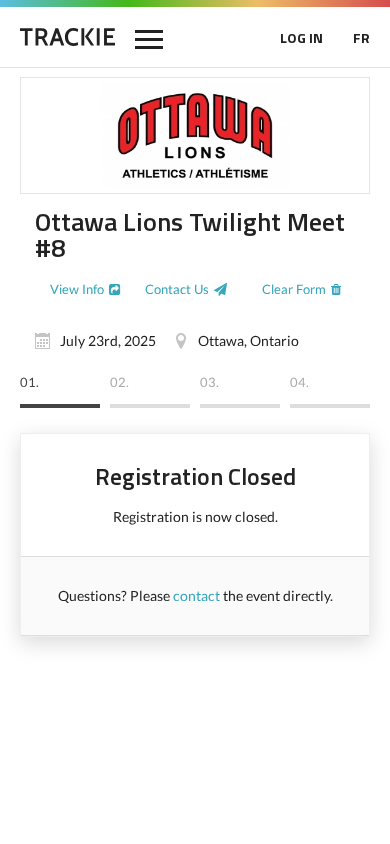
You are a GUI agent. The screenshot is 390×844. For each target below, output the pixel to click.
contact (196, 595)
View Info (77, 289)
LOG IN (301, 37)
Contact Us (177, 289)
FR (361, 37)
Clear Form (294, 289)
